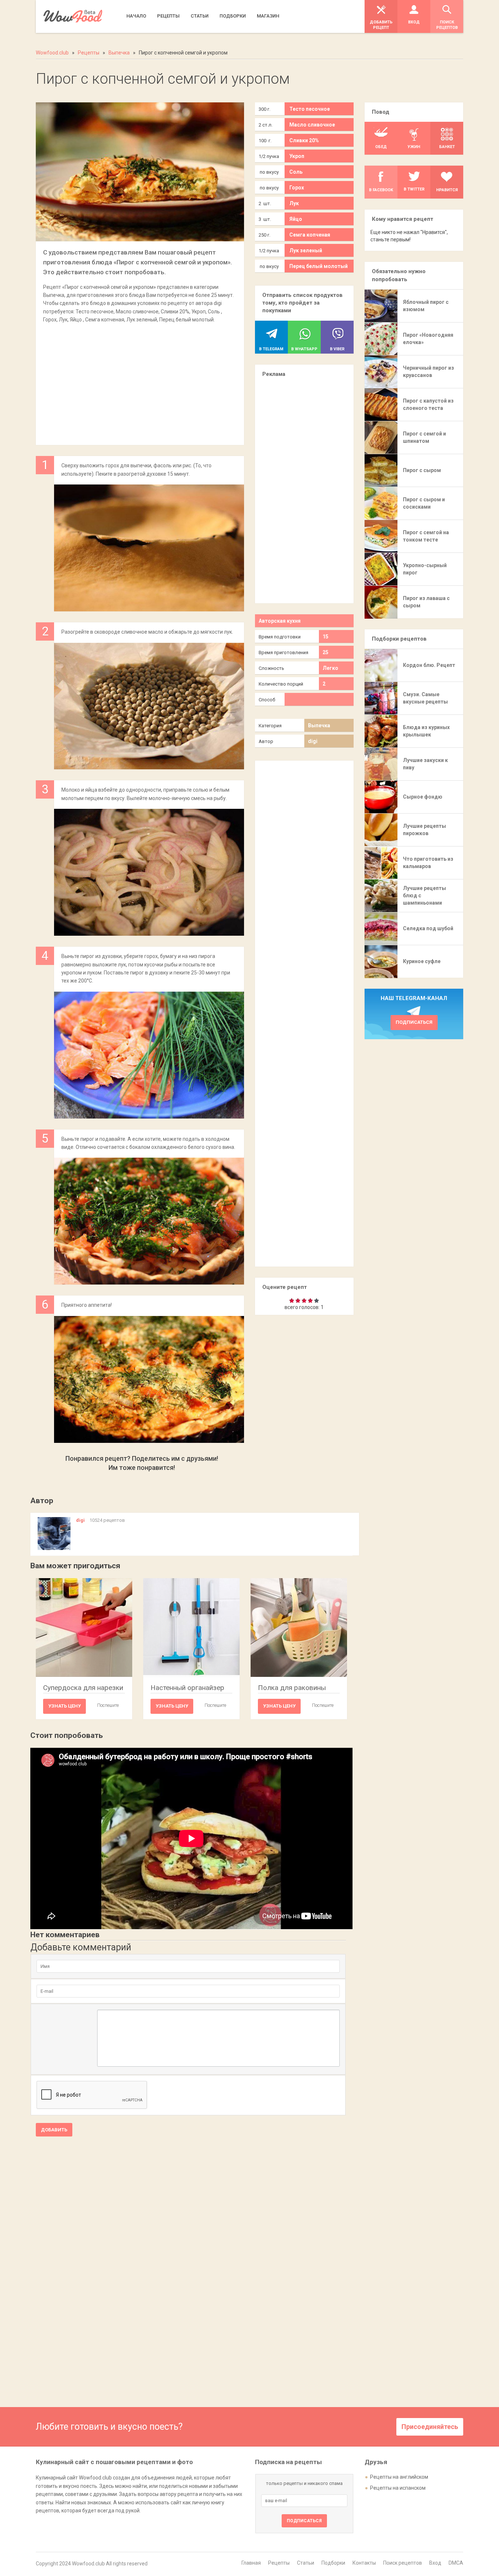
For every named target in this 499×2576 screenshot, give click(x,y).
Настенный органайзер (187, 1688)
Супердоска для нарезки (83, 1688)
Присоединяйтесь (430, 2427)
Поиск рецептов (403, 2563)
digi (313, 741)
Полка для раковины (292, 1688)
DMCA (456, 2563)
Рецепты (279, 2563)
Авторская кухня (280, 621)
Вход (435, 2563)
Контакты (364, 2563)
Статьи (306, 2563)
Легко (330, 668)
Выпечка (319, 725)
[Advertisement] (140, 381)
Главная (251, 2563)
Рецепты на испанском (398, 2488)
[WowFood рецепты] (73, 16)
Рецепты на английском (399, 2477)
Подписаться (414, 1022)
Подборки (333, 2563)
